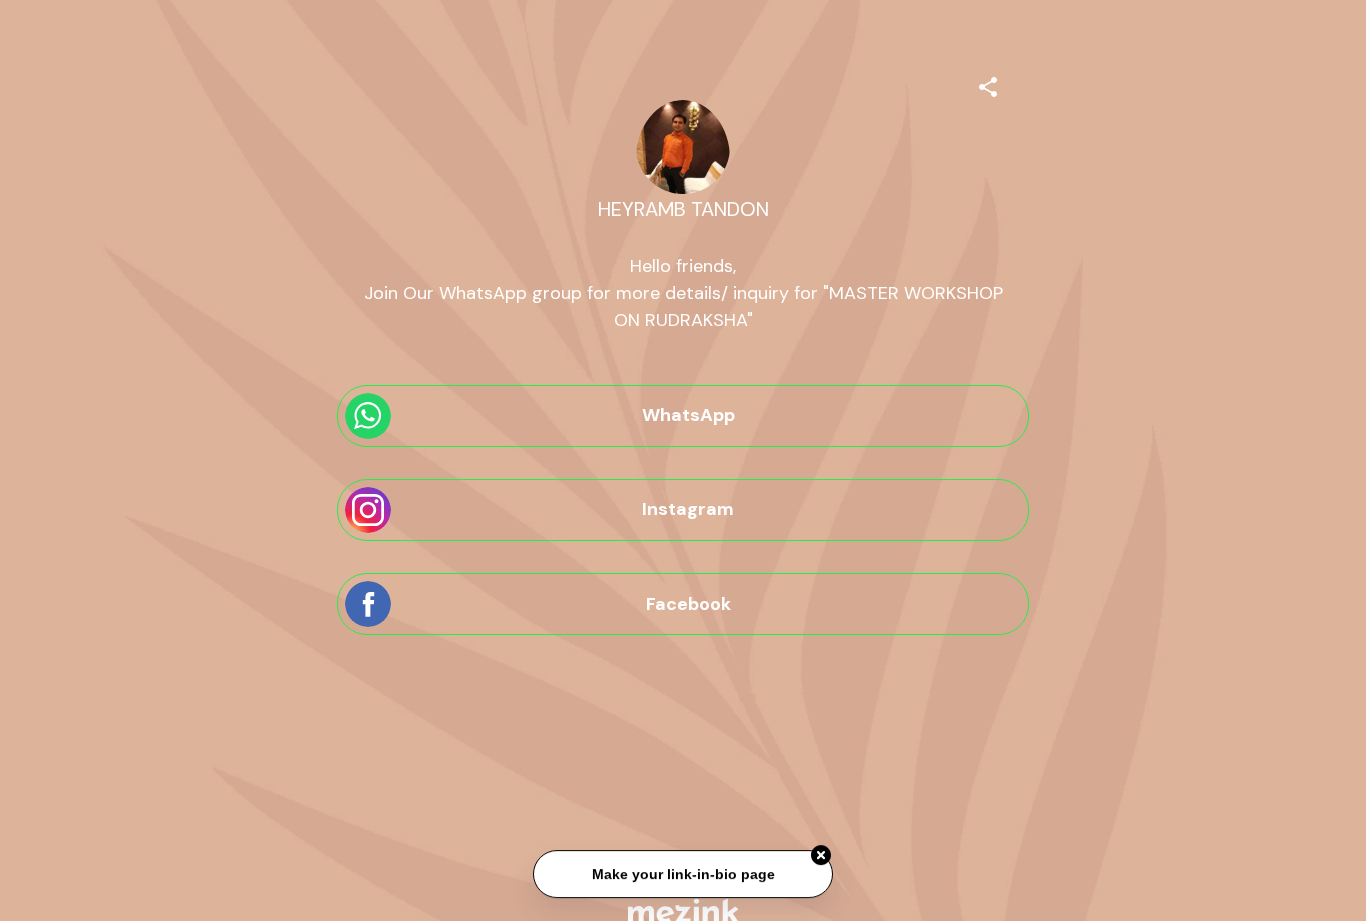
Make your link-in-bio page (682, 875)
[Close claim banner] (821, 856)
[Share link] (988, 84)
